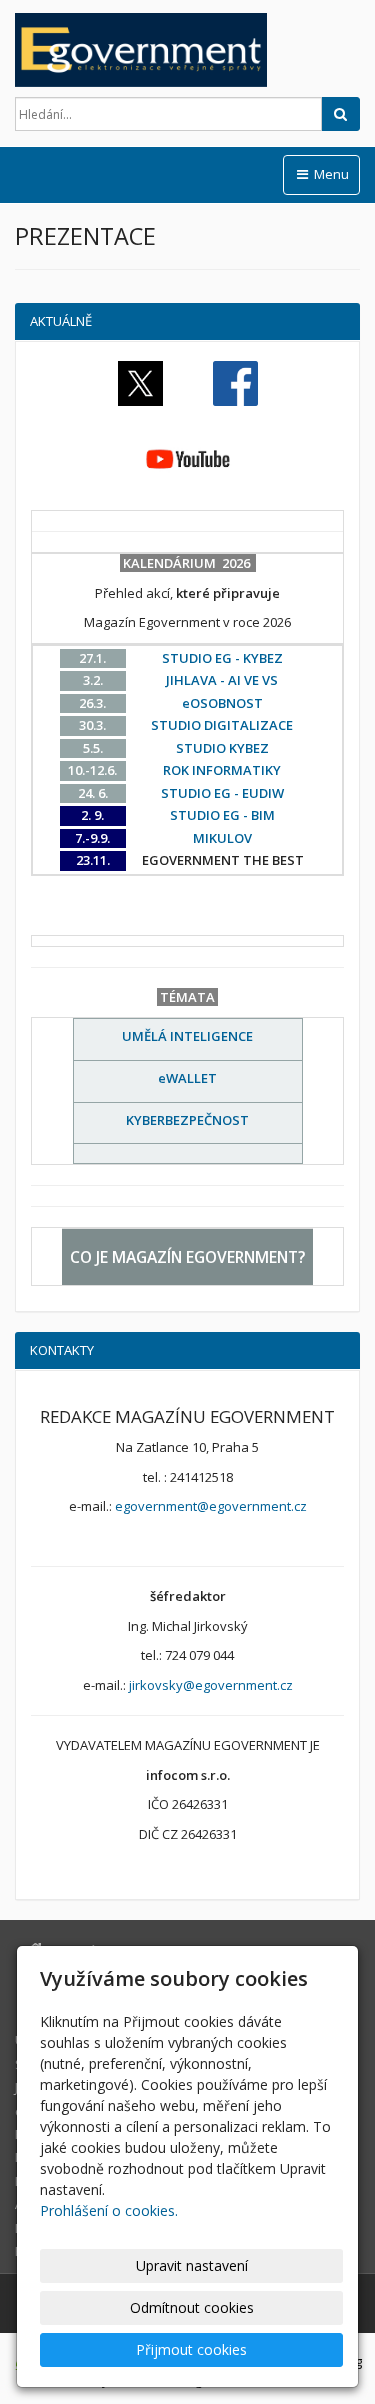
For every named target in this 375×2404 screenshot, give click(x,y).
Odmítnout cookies (192, 2307)
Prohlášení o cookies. (109, 2210)
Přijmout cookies (191, 2349)
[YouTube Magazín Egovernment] (188, 459)
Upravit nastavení (192, 2265)
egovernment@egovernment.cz (211, 1506)
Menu (330, 174)
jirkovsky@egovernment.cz (211, 1685)
